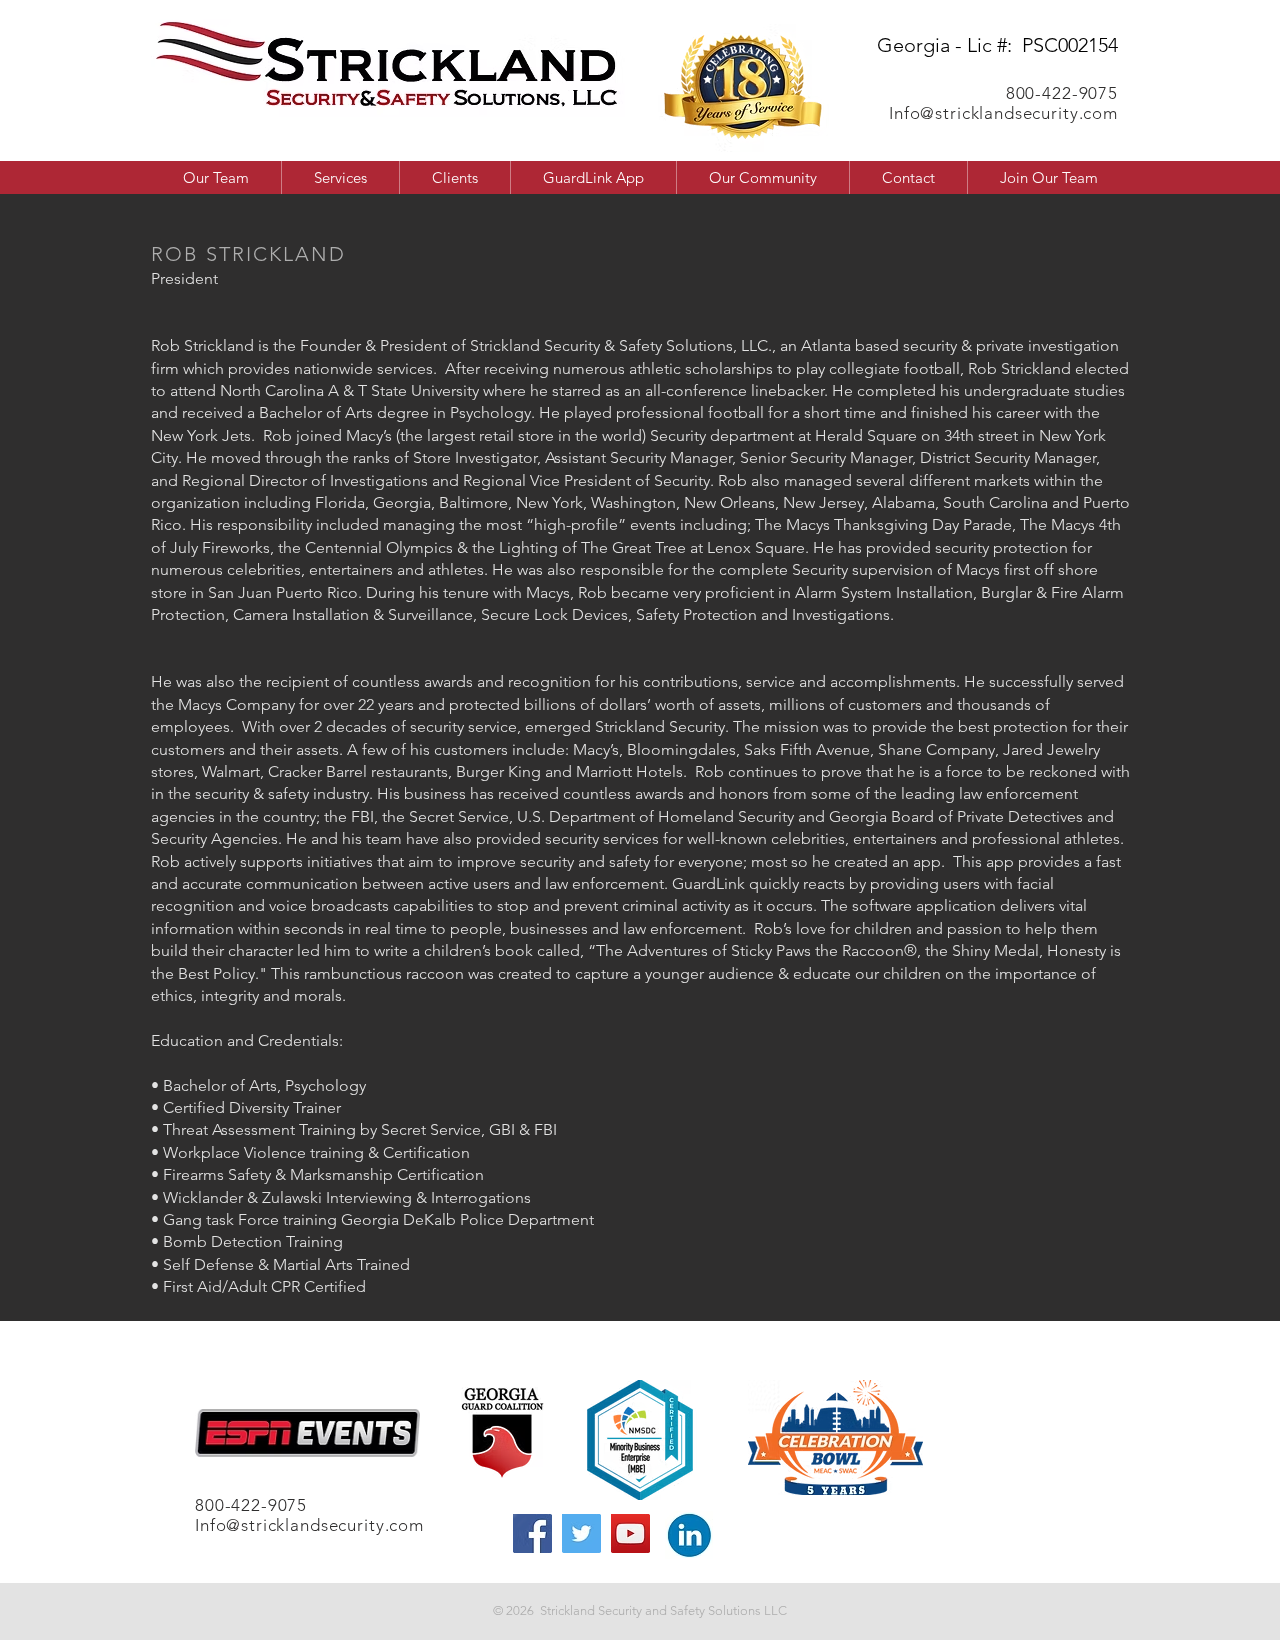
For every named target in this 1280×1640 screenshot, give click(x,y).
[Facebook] (532, 1533)
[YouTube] (630, 1533)
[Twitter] (581, 1533)
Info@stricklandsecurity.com (1003, 113)
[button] (762, 177)
